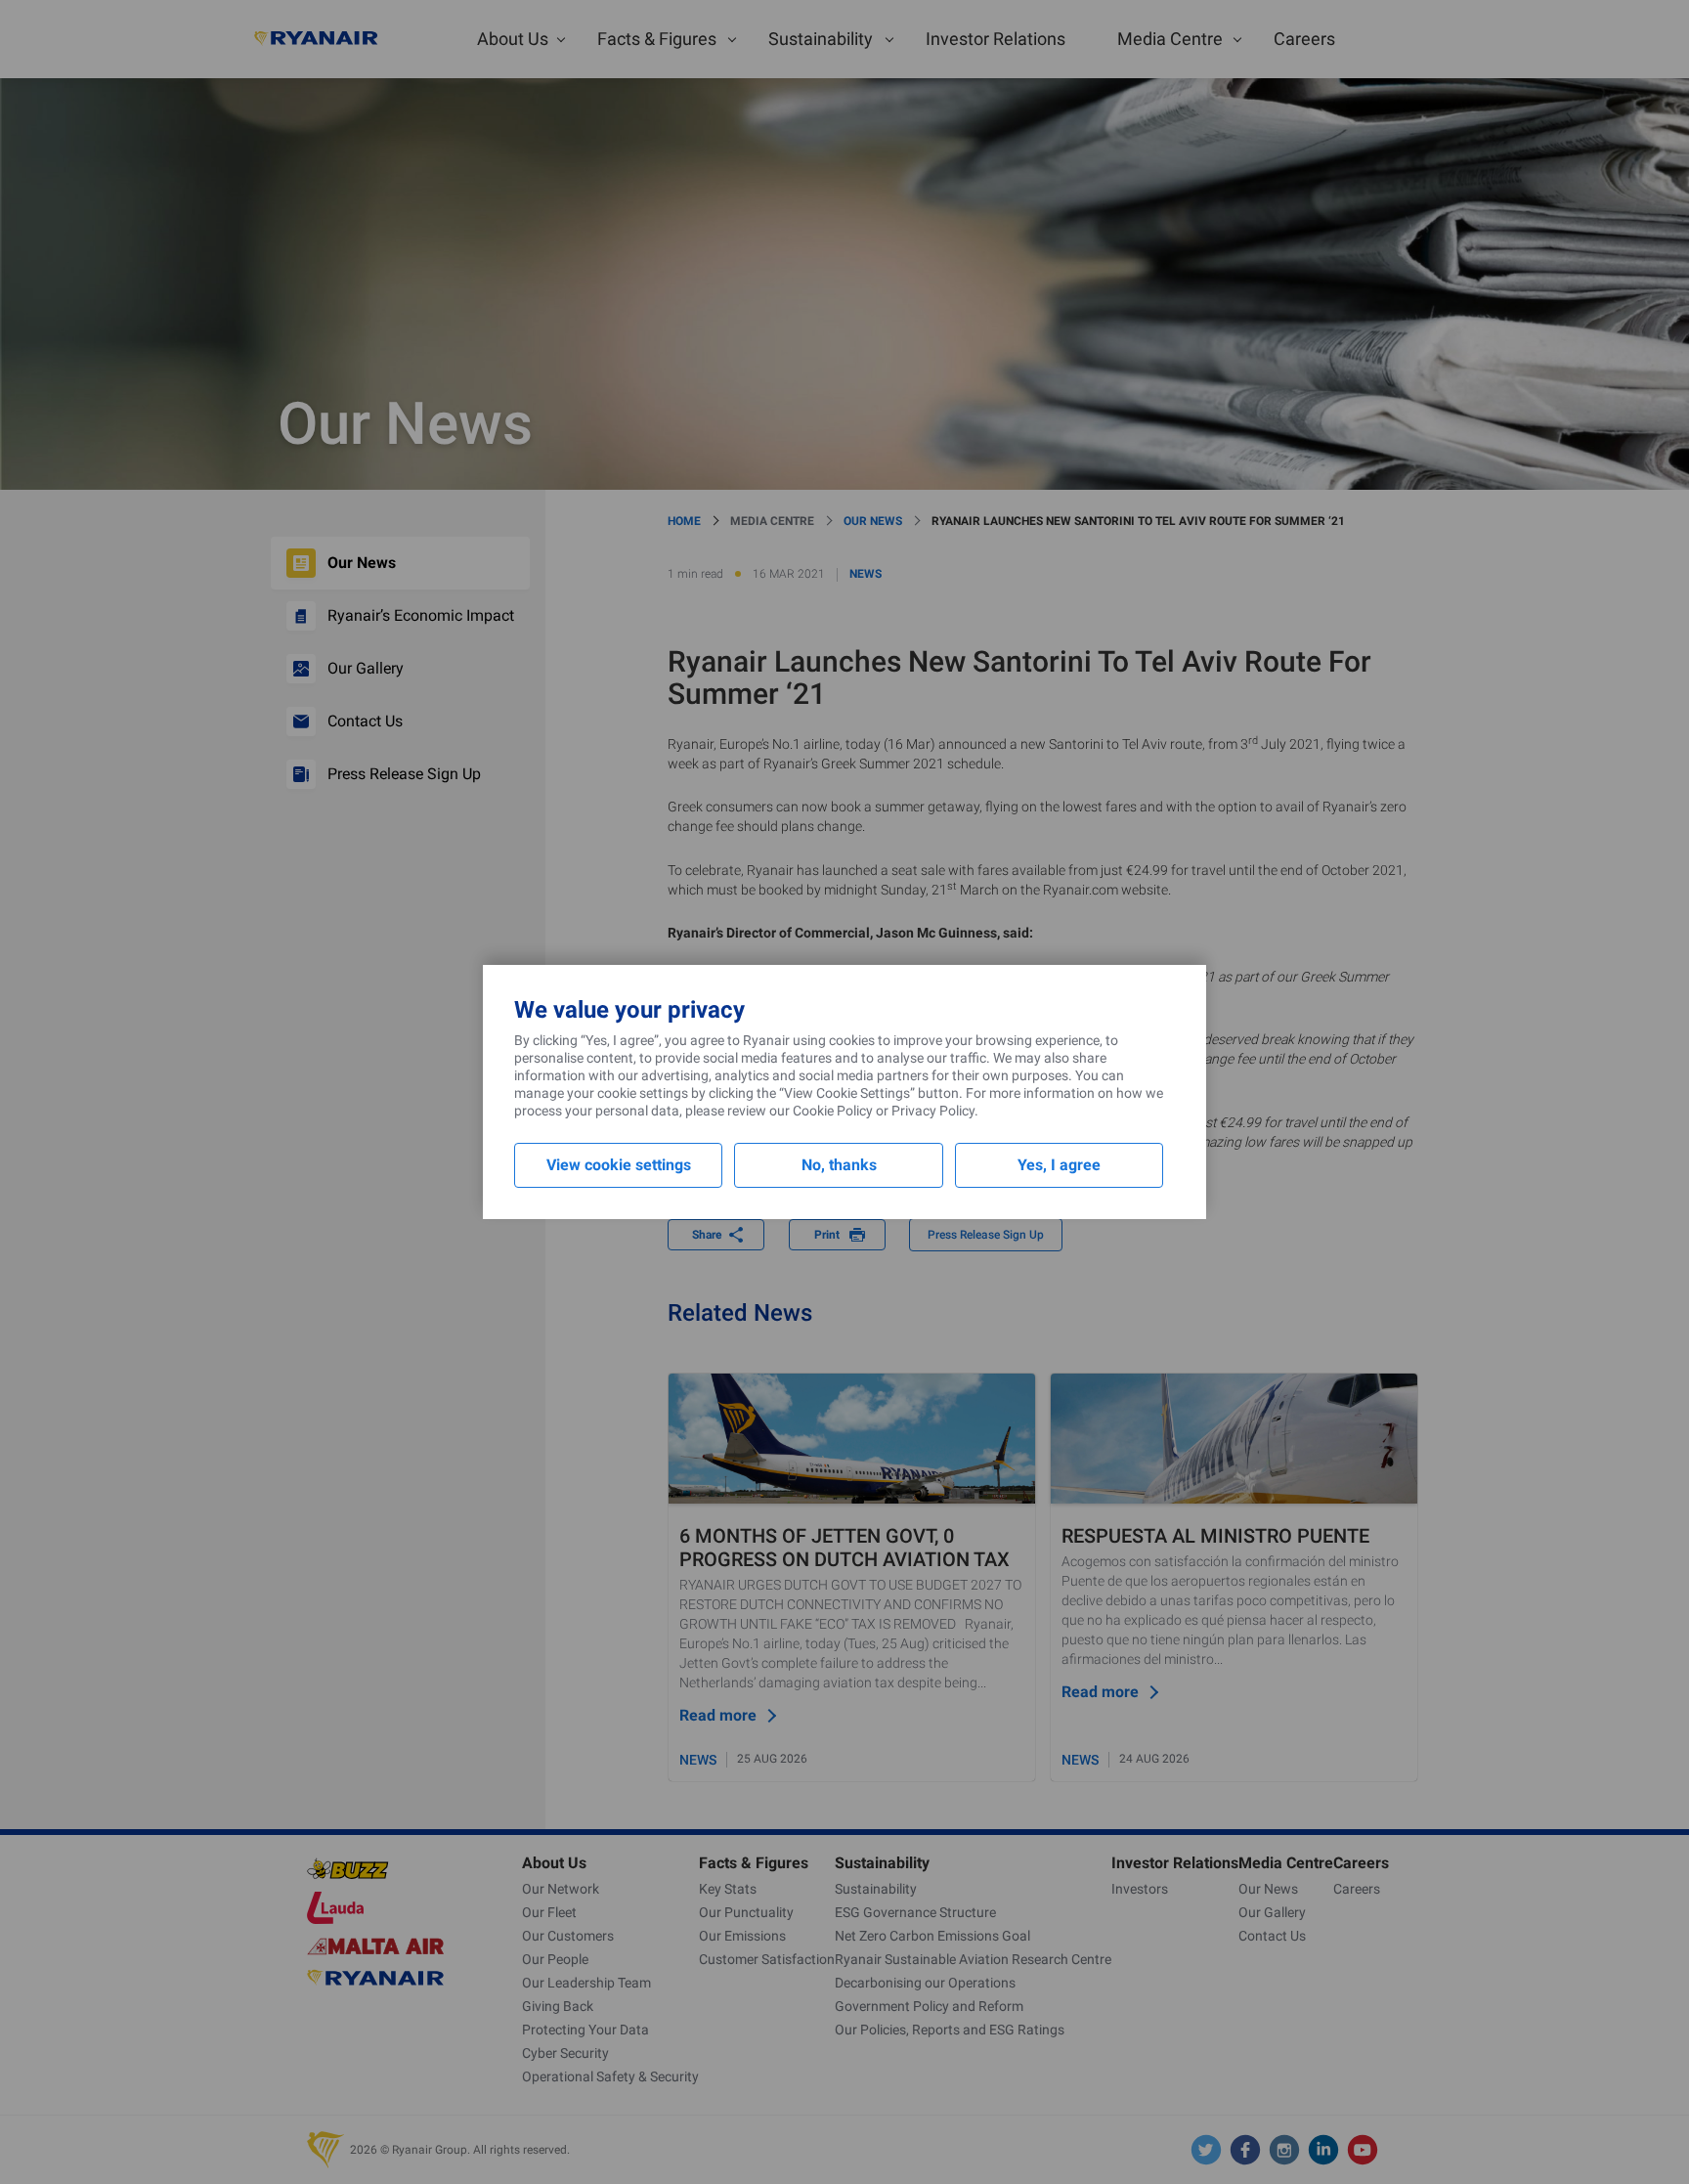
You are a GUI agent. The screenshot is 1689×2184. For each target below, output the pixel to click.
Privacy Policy (933, 1111)
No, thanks (839, 1165)
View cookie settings (619, 1165)
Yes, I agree (1059, 1165)
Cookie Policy (833, 1111)
